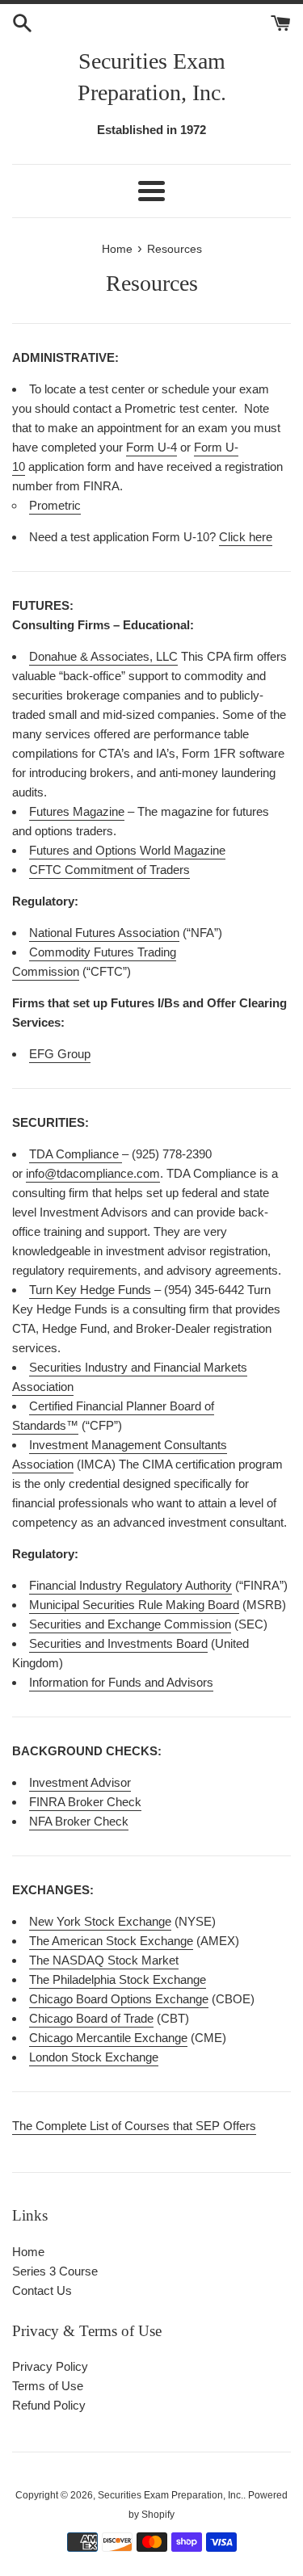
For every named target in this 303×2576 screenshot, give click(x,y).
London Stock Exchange (94, 2057)
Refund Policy (49, 2405)
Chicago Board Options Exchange (119, 1999)
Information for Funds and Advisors (121, 1682)
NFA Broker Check (79, 1821)
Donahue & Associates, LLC (103, 656)
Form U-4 (151, 447)
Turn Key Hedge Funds (90, 1290)
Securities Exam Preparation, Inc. (152, 77)
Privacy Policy (50, 2366)
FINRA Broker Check (85, 1802)
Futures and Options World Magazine (127, 850)
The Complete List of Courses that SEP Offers (134, 2126)
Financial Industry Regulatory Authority (130, 1585)
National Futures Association (104, 933)
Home (28, 2252)
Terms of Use (48, 2386)
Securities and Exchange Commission (130, 1624)
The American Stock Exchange (111, 1941)
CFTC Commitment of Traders (109, 870)
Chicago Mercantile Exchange (108, 2038)
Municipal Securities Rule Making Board (134, 1605)
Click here (246, 537)
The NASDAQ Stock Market (104, 1960)
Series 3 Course (55, 2271)
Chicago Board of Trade (91, 2018)
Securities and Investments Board (118, 1643)
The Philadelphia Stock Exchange (118, 1979)
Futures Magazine (77, 811)
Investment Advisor (80, 1782)
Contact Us (42, 2290)
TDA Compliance (74, 1154)
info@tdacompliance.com (93, 1173)
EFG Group (60, 1054)
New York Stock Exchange (100, 1921)
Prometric (55, 505)
